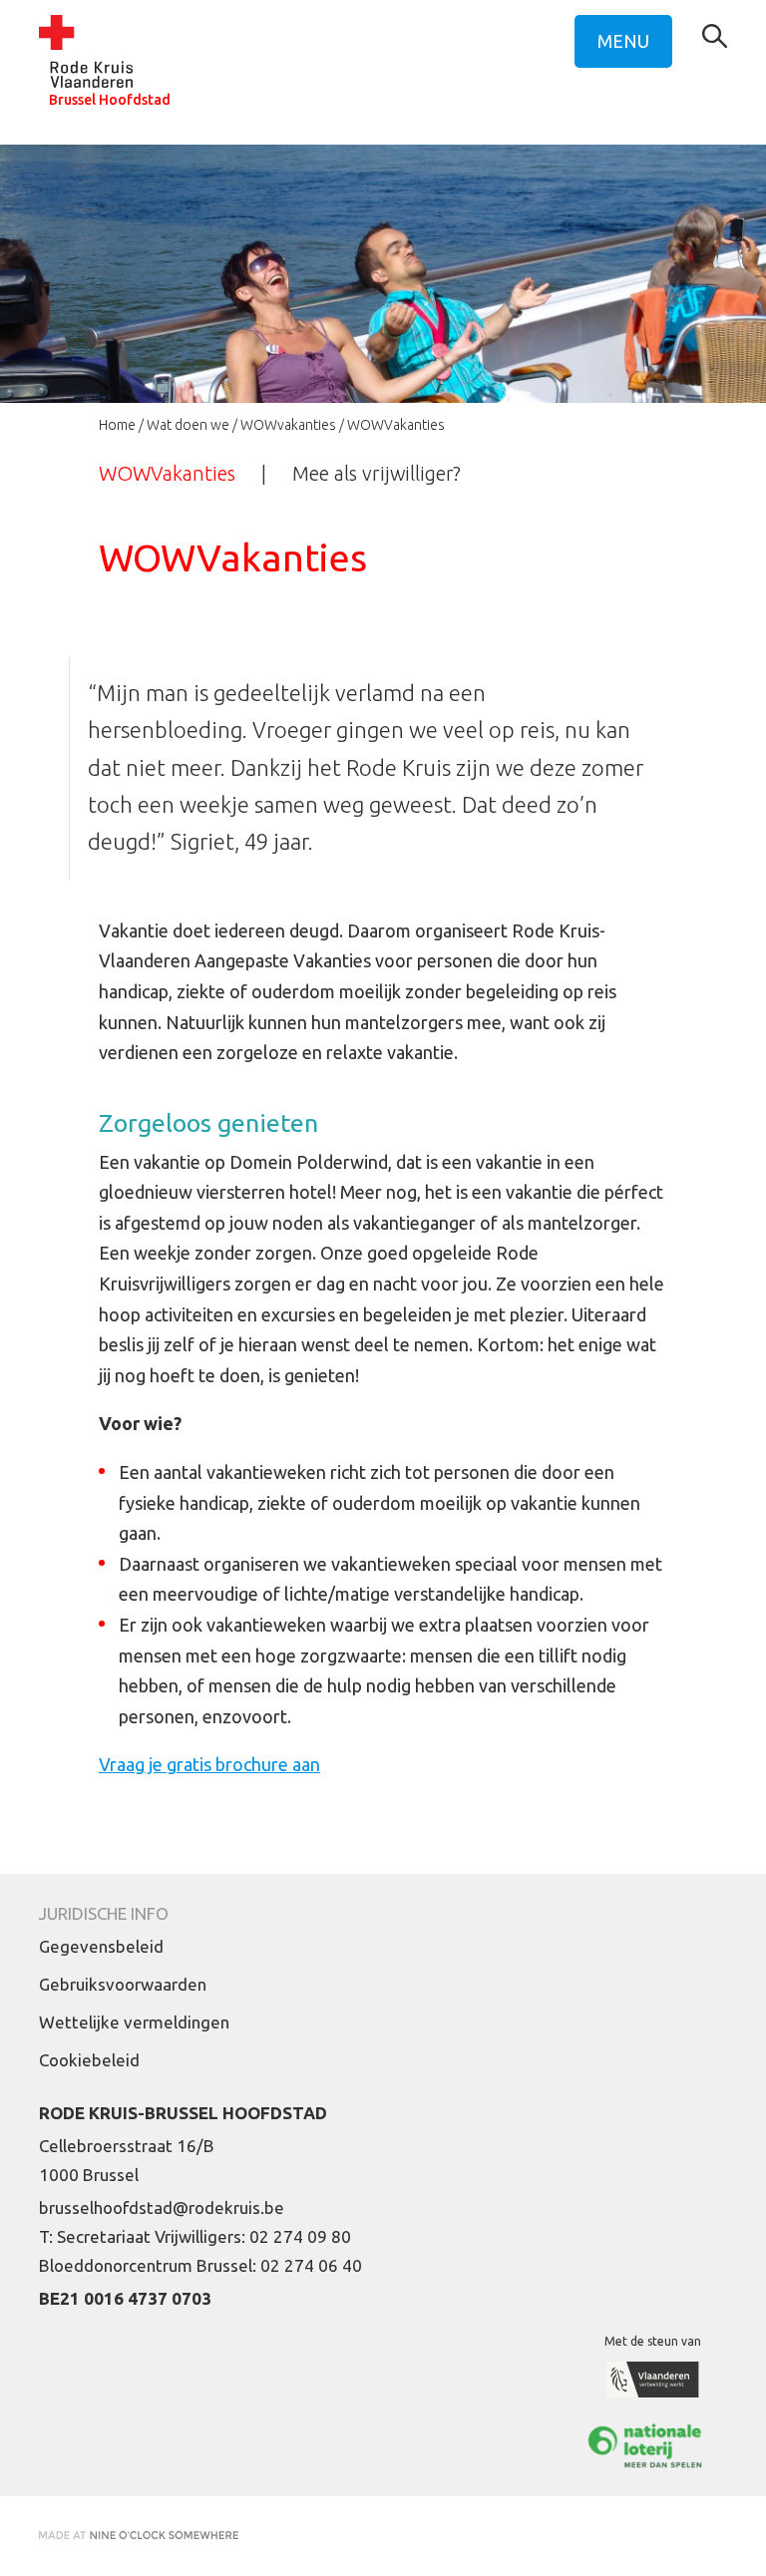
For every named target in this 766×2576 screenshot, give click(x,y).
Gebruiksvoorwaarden (123, 1984)
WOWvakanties (288, 425)
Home (117, 425)
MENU (623, 41)
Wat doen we (188, 425)
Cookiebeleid (89, 2060)
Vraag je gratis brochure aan (209, 1764)
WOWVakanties (167, 473)
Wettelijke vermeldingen (134, 2022)
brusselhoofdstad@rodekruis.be (162, 2208)
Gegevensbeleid (101, 1946)
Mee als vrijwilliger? (377, 473)
